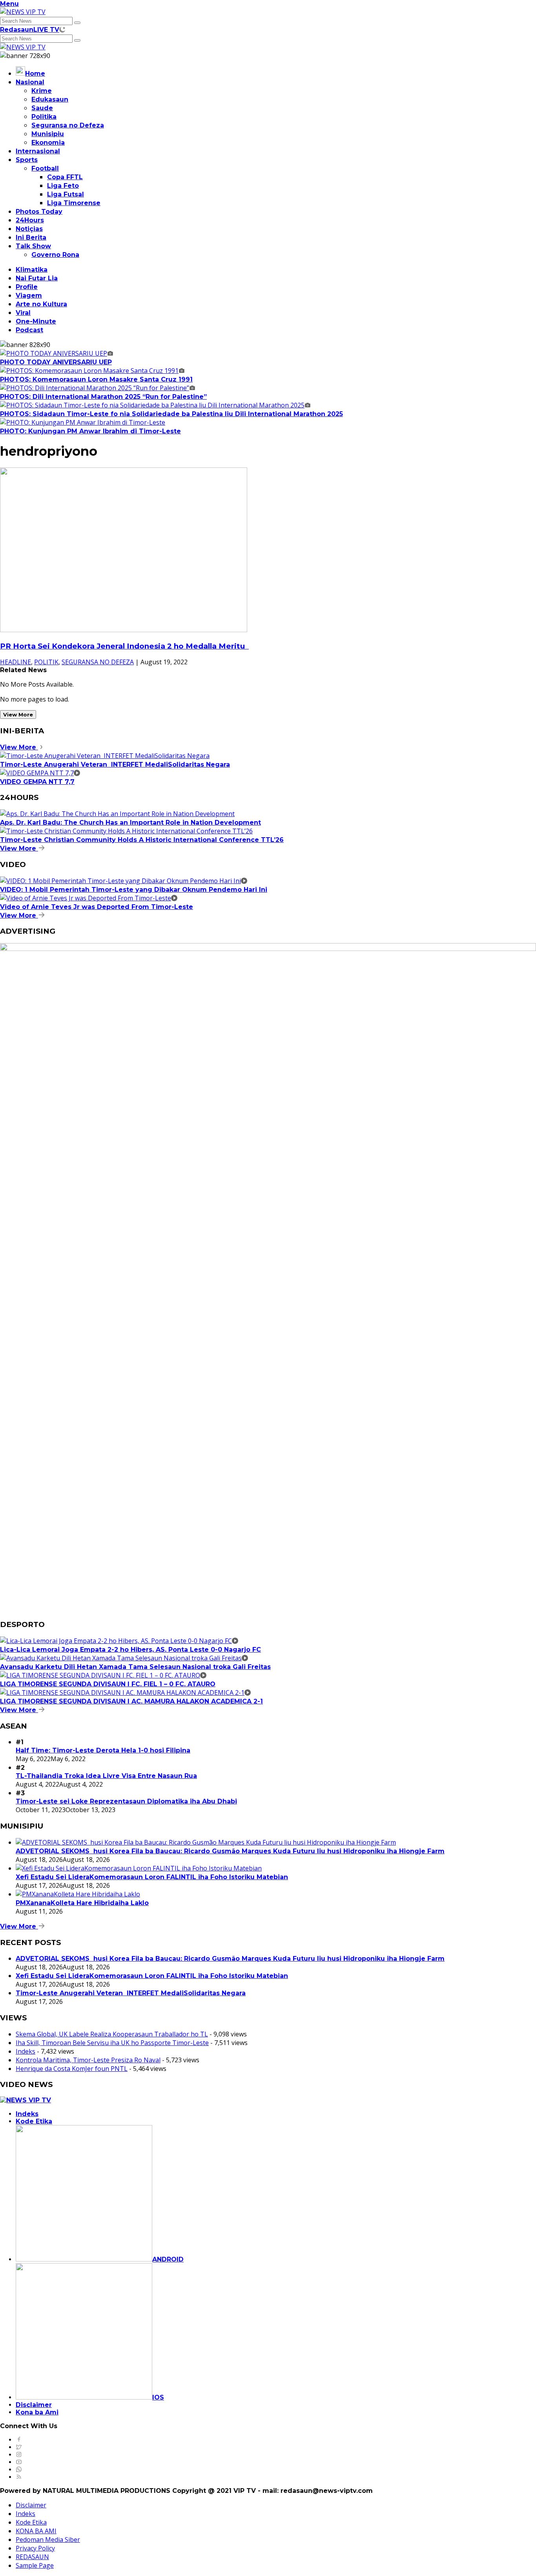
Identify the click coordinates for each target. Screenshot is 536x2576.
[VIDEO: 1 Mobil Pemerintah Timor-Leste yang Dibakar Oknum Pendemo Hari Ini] (124, 881)
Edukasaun (50, 99)
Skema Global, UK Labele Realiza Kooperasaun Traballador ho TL (112, 2034)
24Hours (30, 220)
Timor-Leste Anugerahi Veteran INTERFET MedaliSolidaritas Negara (115, 764)
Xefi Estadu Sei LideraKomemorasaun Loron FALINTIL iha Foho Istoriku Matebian (152, 1877)
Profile (27, 287)
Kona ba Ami (37, 2412)
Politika (44, 117)
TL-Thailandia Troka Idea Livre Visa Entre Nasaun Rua (106, 1776)
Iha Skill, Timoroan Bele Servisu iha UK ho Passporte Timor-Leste (112, 2043)
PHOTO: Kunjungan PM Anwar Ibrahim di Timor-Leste (90, 431)
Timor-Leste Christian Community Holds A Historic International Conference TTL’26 (142, 840)
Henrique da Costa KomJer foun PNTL (72, 2069)
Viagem (29, 295)
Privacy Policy (35, 2548)
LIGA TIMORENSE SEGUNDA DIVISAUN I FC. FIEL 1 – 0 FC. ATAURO (108, 1684)
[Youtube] (19, 2462)
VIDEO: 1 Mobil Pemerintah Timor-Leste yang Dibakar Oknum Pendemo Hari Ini (134, 890)
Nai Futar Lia (37, 278)
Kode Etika (34, 2121)
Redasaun (17, 30)
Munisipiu (48, 134)
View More (18, 714)
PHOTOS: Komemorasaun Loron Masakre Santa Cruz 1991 (96, 379)
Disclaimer (34, 2405)
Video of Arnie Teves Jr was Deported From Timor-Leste (97, 907)
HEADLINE (15, 662)
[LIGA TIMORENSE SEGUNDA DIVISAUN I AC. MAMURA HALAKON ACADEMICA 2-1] (125, 1692)
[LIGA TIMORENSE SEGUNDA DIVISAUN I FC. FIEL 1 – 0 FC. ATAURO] (103, 1675)
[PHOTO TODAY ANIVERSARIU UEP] (57, 353)
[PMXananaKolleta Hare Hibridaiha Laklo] (78, 1894)
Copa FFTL (65, 177)
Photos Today (39, 212)
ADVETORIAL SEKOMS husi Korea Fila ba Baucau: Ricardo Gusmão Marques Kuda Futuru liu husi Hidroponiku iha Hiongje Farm (230, 1851)
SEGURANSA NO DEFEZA (98, 662)
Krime (42, 91)
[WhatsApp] (19, 2470)
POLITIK (46, 662)
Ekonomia (48, 143)
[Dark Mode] (62, 29)
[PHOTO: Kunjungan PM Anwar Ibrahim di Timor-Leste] (83, 422)
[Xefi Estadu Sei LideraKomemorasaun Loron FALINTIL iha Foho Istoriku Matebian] (139, 1868)
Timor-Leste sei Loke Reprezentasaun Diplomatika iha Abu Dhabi (126, 1801)
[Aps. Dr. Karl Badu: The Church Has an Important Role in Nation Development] (117, 814)
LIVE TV (46, 30)
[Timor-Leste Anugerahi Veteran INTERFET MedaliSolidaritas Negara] (105, 756)
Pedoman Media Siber (48, 2540)
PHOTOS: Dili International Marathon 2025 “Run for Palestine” (103, 397)
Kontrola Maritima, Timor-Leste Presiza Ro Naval (88, 2060)
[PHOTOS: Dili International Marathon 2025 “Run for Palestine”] (98, 388)
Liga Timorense (74, 203)
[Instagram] (19, 2455)
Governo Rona (55, 255)
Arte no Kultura (41, 304)
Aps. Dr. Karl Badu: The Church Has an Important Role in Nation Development (130, 823)
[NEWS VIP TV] (23, 12)
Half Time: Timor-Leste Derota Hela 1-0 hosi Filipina (103, 1750)
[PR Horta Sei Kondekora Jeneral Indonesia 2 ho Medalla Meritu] (124, 630)
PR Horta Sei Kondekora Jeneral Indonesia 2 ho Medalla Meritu (124, 646)
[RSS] (19, 2477)
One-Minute (36, 321)
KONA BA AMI (36, 2531)
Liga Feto (63, 186)
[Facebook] (19, 2440)
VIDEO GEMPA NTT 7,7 (37, 782)
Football (45, 168)
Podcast (29, 330)
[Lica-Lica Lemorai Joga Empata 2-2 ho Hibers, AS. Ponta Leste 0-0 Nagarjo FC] (119, 1641)
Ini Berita (31, 237)
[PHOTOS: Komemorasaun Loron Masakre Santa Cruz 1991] (92, 371)
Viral (23, 313)
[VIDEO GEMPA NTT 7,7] (40, 773)
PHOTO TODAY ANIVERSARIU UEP (56, 362)
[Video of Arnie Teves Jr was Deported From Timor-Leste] (89, 898)
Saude (42, 108)
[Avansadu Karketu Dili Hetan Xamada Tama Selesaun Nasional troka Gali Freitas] (124, 1658)
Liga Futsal (66, 194)
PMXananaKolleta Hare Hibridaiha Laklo (82, 1903)
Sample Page (35, 2565)
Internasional (38, 151)
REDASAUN (32, 2557)
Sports (27, 160)
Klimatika (32, 270)
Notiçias (29, 229)
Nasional (30, 82)
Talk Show (33, 246)
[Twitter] (19, 2447)
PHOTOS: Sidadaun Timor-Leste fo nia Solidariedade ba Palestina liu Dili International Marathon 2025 (171, 414)
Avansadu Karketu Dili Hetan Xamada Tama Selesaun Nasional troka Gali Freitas (135, 1667)
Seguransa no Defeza (68, 125)
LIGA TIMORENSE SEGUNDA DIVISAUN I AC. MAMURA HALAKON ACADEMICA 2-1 (131, 1701)
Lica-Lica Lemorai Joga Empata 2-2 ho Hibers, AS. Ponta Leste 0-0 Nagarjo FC (130, 1650)
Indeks (26, 2051)
